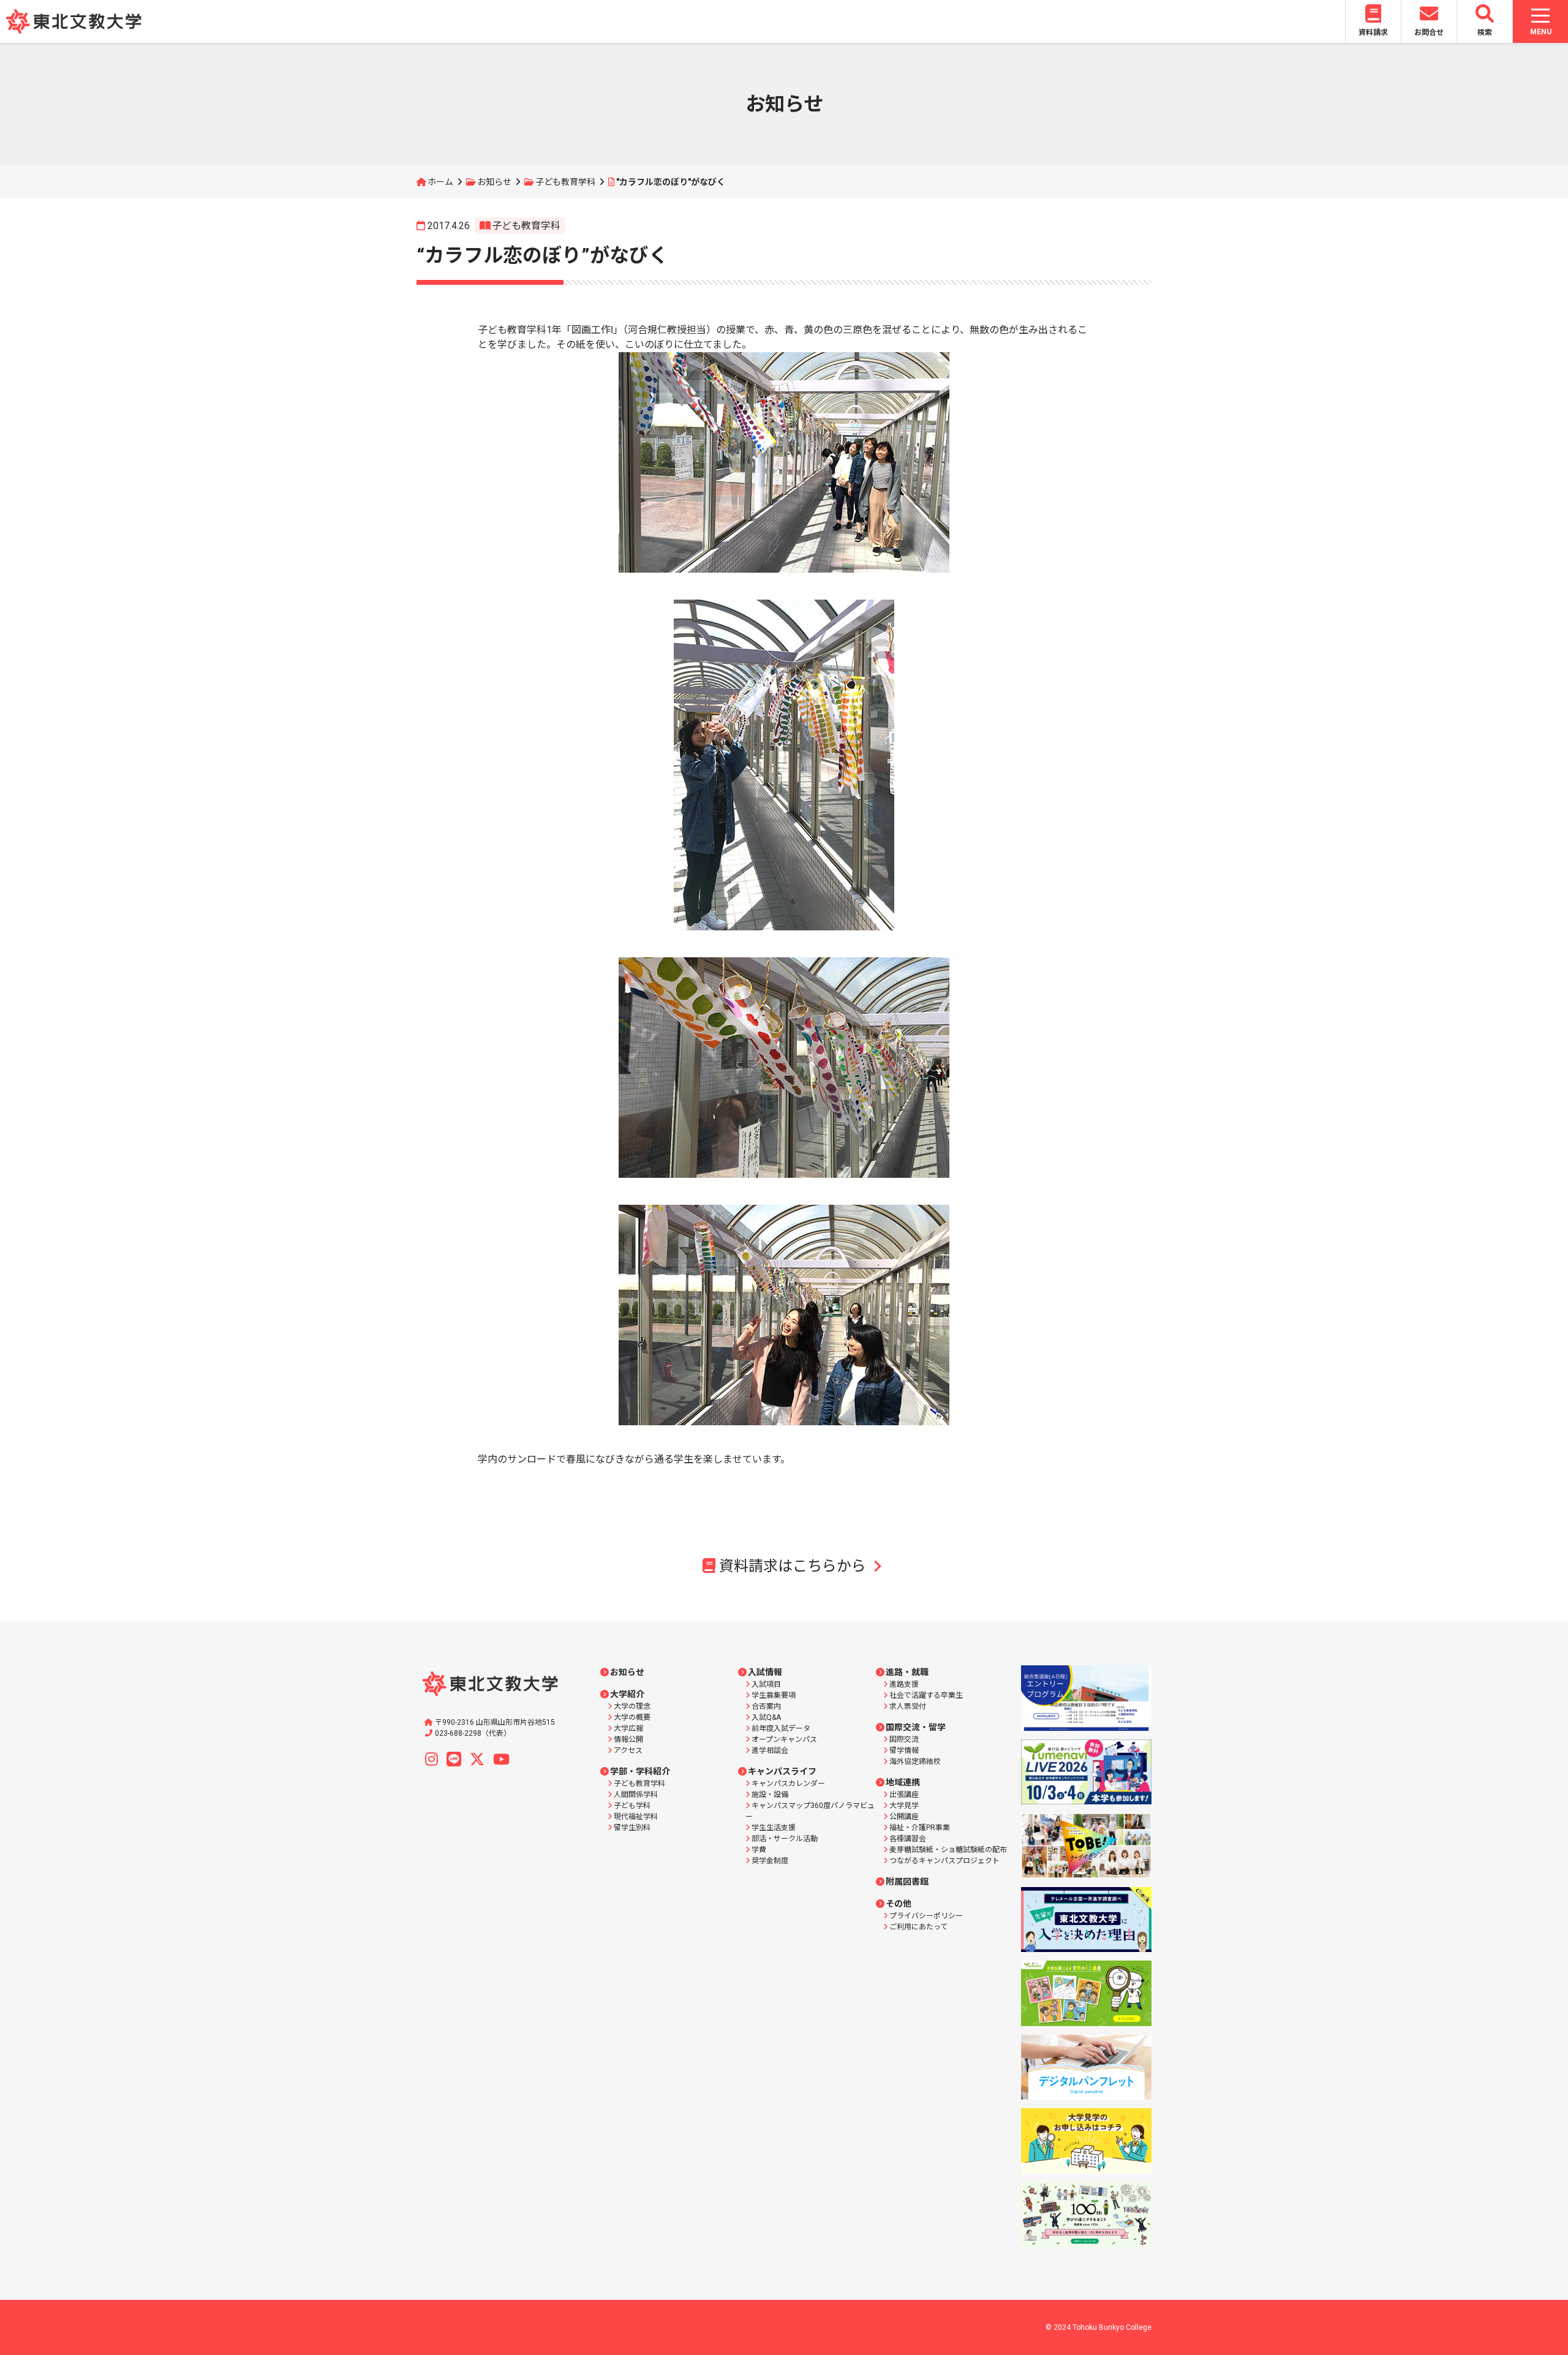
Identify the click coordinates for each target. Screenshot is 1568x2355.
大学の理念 (632, 1706)
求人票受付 (908, 1706)
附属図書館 (907, 1882)
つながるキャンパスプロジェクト (944, 1861)
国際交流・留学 (916, 1727)
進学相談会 (770, 1750)
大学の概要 (632, 1717)
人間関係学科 (636, 1795)
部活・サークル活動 (785, 1839)
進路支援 (904, 1684)
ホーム (440, 182)
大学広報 (628, 1728)
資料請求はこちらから (793, 1566)
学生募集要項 (774, 1695)
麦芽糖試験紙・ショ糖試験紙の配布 (948, 1850)
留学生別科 (632, 1828)
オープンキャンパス (784, 1739)
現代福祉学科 (636, 1817)
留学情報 (904, 1750)
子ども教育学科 (565, 182)
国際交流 (904, 1739)
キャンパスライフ (782, 1771)
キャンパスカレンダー (788, 1784)
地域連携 (903, 1782)
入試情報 (765, 1672)
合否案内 (766, 1706)
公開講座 (904, 1817)
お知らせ (494, 182)
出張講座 (904, 1795)
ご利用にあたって (918, 1927)
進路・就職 (907, 1672)
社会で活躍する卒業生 (926, 1695)
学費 (759, 1850)
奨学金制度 (770, 1861)
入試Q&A (766, 1717)
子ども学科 (632, 1806)
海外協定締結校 (915, 1762)
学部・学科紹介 (640, 1771)
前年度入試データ (781, 1728)
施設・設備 (770, 1795)
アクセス (628, 1750)
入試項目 (766, 1684)
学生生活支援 (774, 1828)
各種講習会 (908, 1839)
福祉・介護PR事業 (920, 1828)
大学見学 (904, 1806)
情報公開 (628, 1739)
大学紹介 (627, 1694)
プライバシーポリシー (926, 1916)
